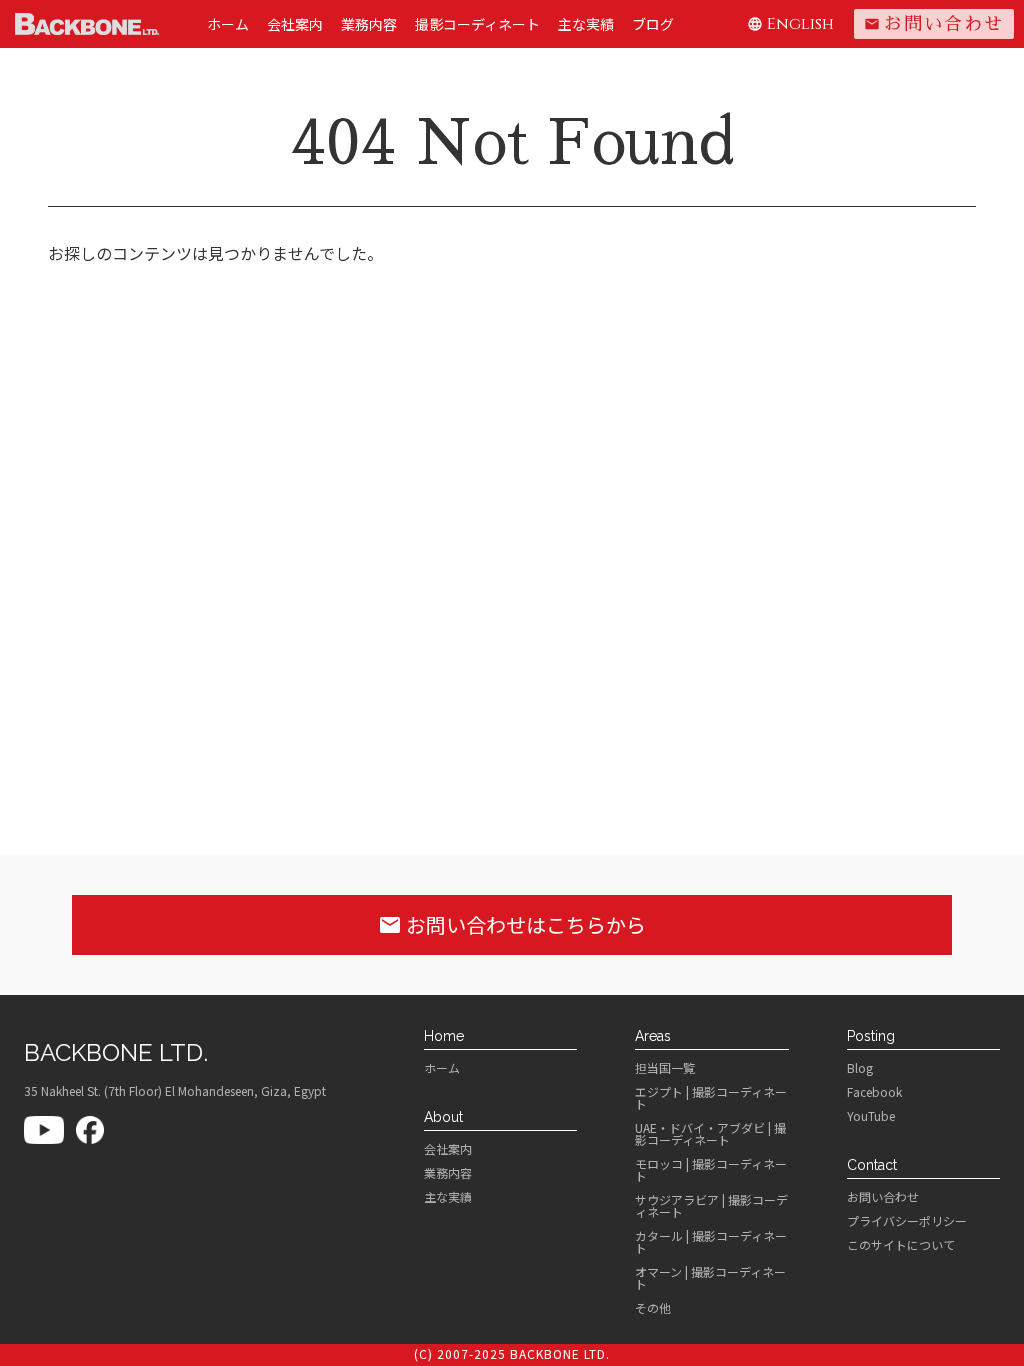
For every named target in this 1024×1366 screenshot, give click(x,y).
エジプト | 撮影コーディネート (711, 1098)
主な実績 (586, 24)
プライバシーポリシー (907, 1221)
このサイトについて (901, 1245)
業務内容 (369, 24)
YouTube (871, 1116)
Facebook (874, 1092)
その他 (653, 1308)
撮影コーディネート (477, 24)
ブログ (653, 24)
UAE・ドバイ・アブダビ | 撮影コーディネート (710, 1134)
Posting (871, 1036)
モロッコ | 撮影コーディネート (711, 1170)
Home (444, 1036)
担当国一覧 (665, 1068)
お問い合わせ (934, 24)
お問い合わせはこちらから (512, 924)
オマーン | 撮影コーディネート (710, 1278)
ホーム (228, 24)
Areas (653, 1036)
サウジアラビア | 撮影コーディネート (711, 1206)
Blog (860, 1068)
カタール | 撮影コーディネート (711, 1242)
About (443, 1117)
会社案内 (295, 24)
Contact (872, 1165)
